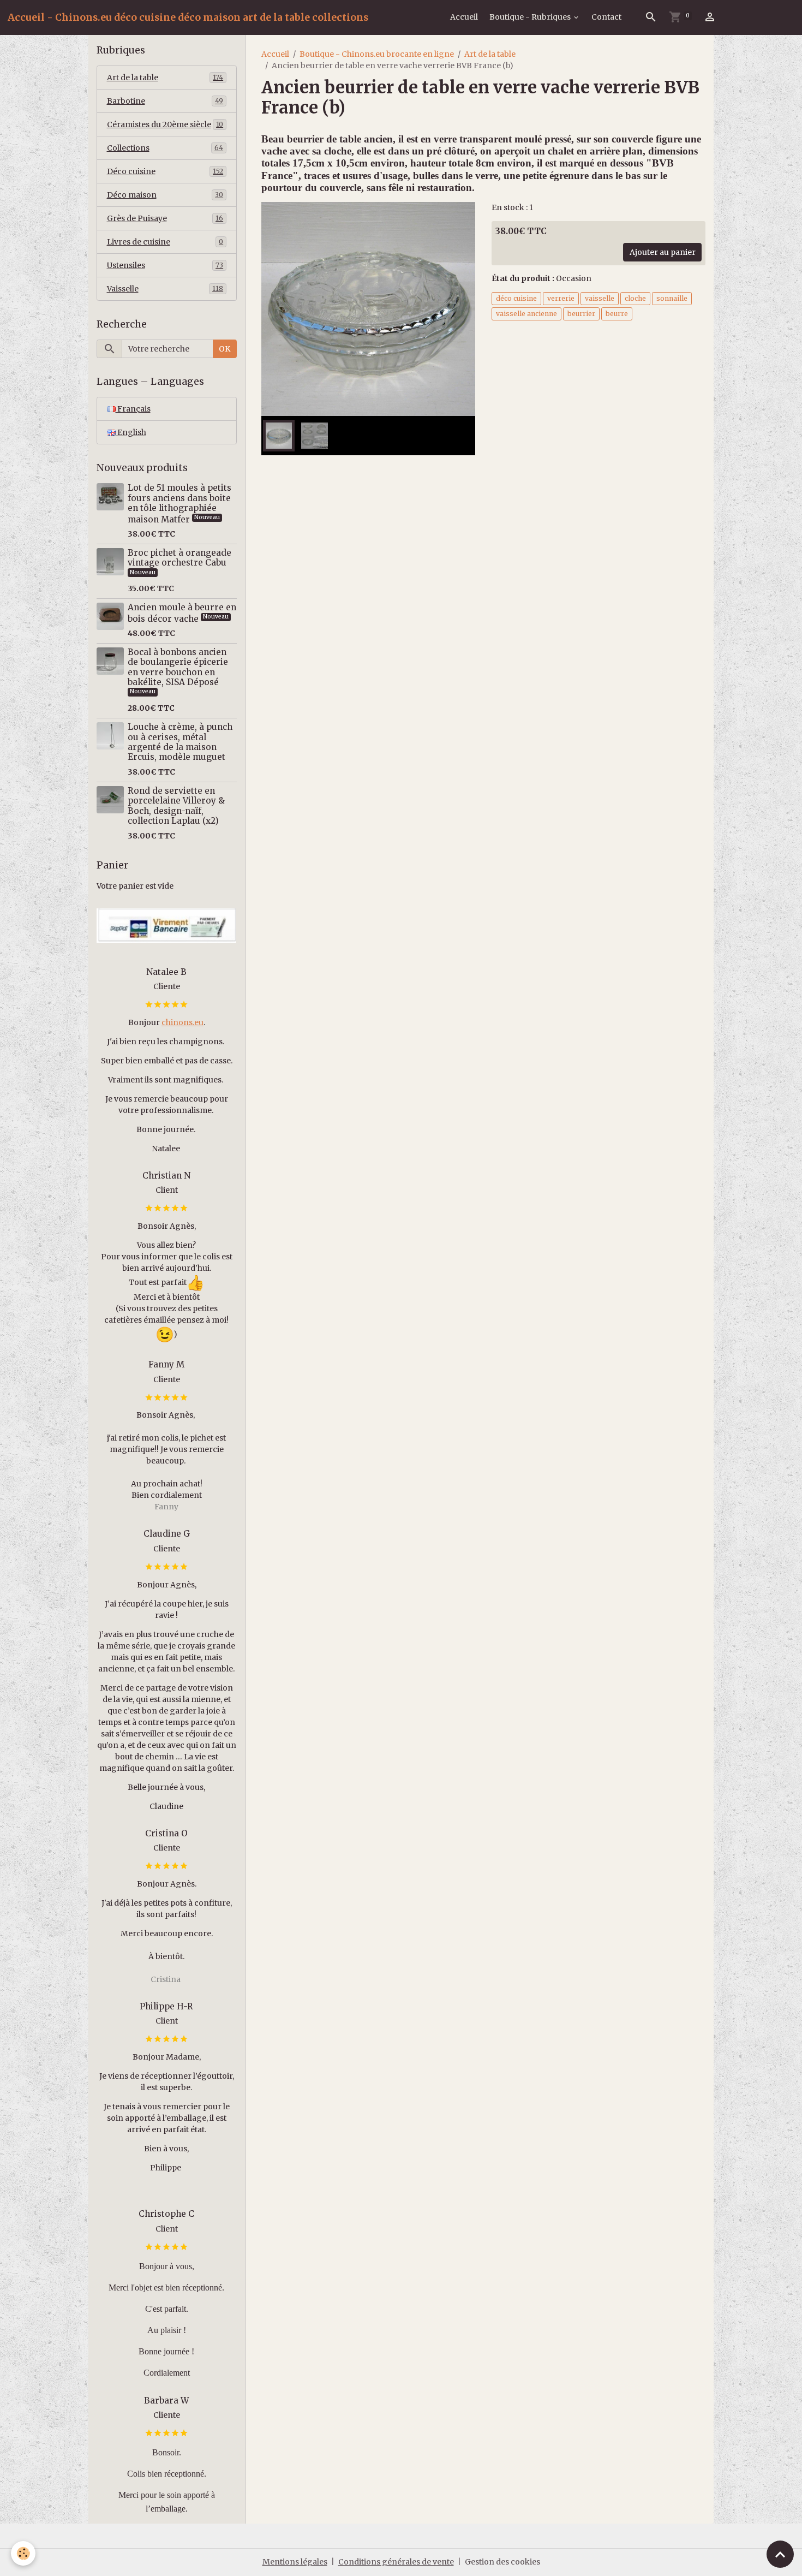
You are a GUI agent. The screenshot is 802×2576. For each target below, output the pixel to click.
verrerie (561, 298)
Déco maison (165, 195)
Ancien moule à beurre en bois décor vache (182, 613)
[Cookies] (23, 2553)
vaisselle (600, 298)
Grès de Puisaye (165, 218)
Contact (606, 17)
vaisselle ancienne (526, 314)
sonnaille (672, 298)
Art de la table (490, 54)
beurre (617, 314)
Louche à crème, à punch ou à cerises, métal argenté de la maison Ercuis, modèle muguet (180, 742)
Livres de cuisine (165, 242)
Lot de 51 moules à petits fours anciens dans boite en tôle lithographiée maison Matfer (179, 503)
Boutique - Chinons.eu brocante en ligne (377, 54)
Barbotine (165, 101)
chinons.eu (182, 1022)
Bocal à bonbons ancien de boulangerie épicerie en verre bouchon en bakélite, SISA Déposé (178, 667)
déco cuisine (516, 298)
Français (133, 409)
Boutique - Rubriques (531, 17)
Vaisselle (165, 289)
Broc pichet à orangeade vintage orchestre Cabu (179, 558)
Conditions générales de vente (396, 2562)
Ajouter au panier (663, 252)
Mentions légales (295, 2562)
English (131, 432)
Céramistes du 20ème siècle (165, 124)
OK (225, 349)
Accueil (464, 17)
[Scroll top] (780, 2554)
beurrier (581, 314)
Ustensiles (165, 265)
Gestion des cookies (502, 2562)
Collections (165, 148)
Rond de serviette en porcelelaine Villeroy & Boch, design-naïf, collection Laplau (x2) (176, 806)
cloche (635, 298)
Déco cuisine (165, 171)
